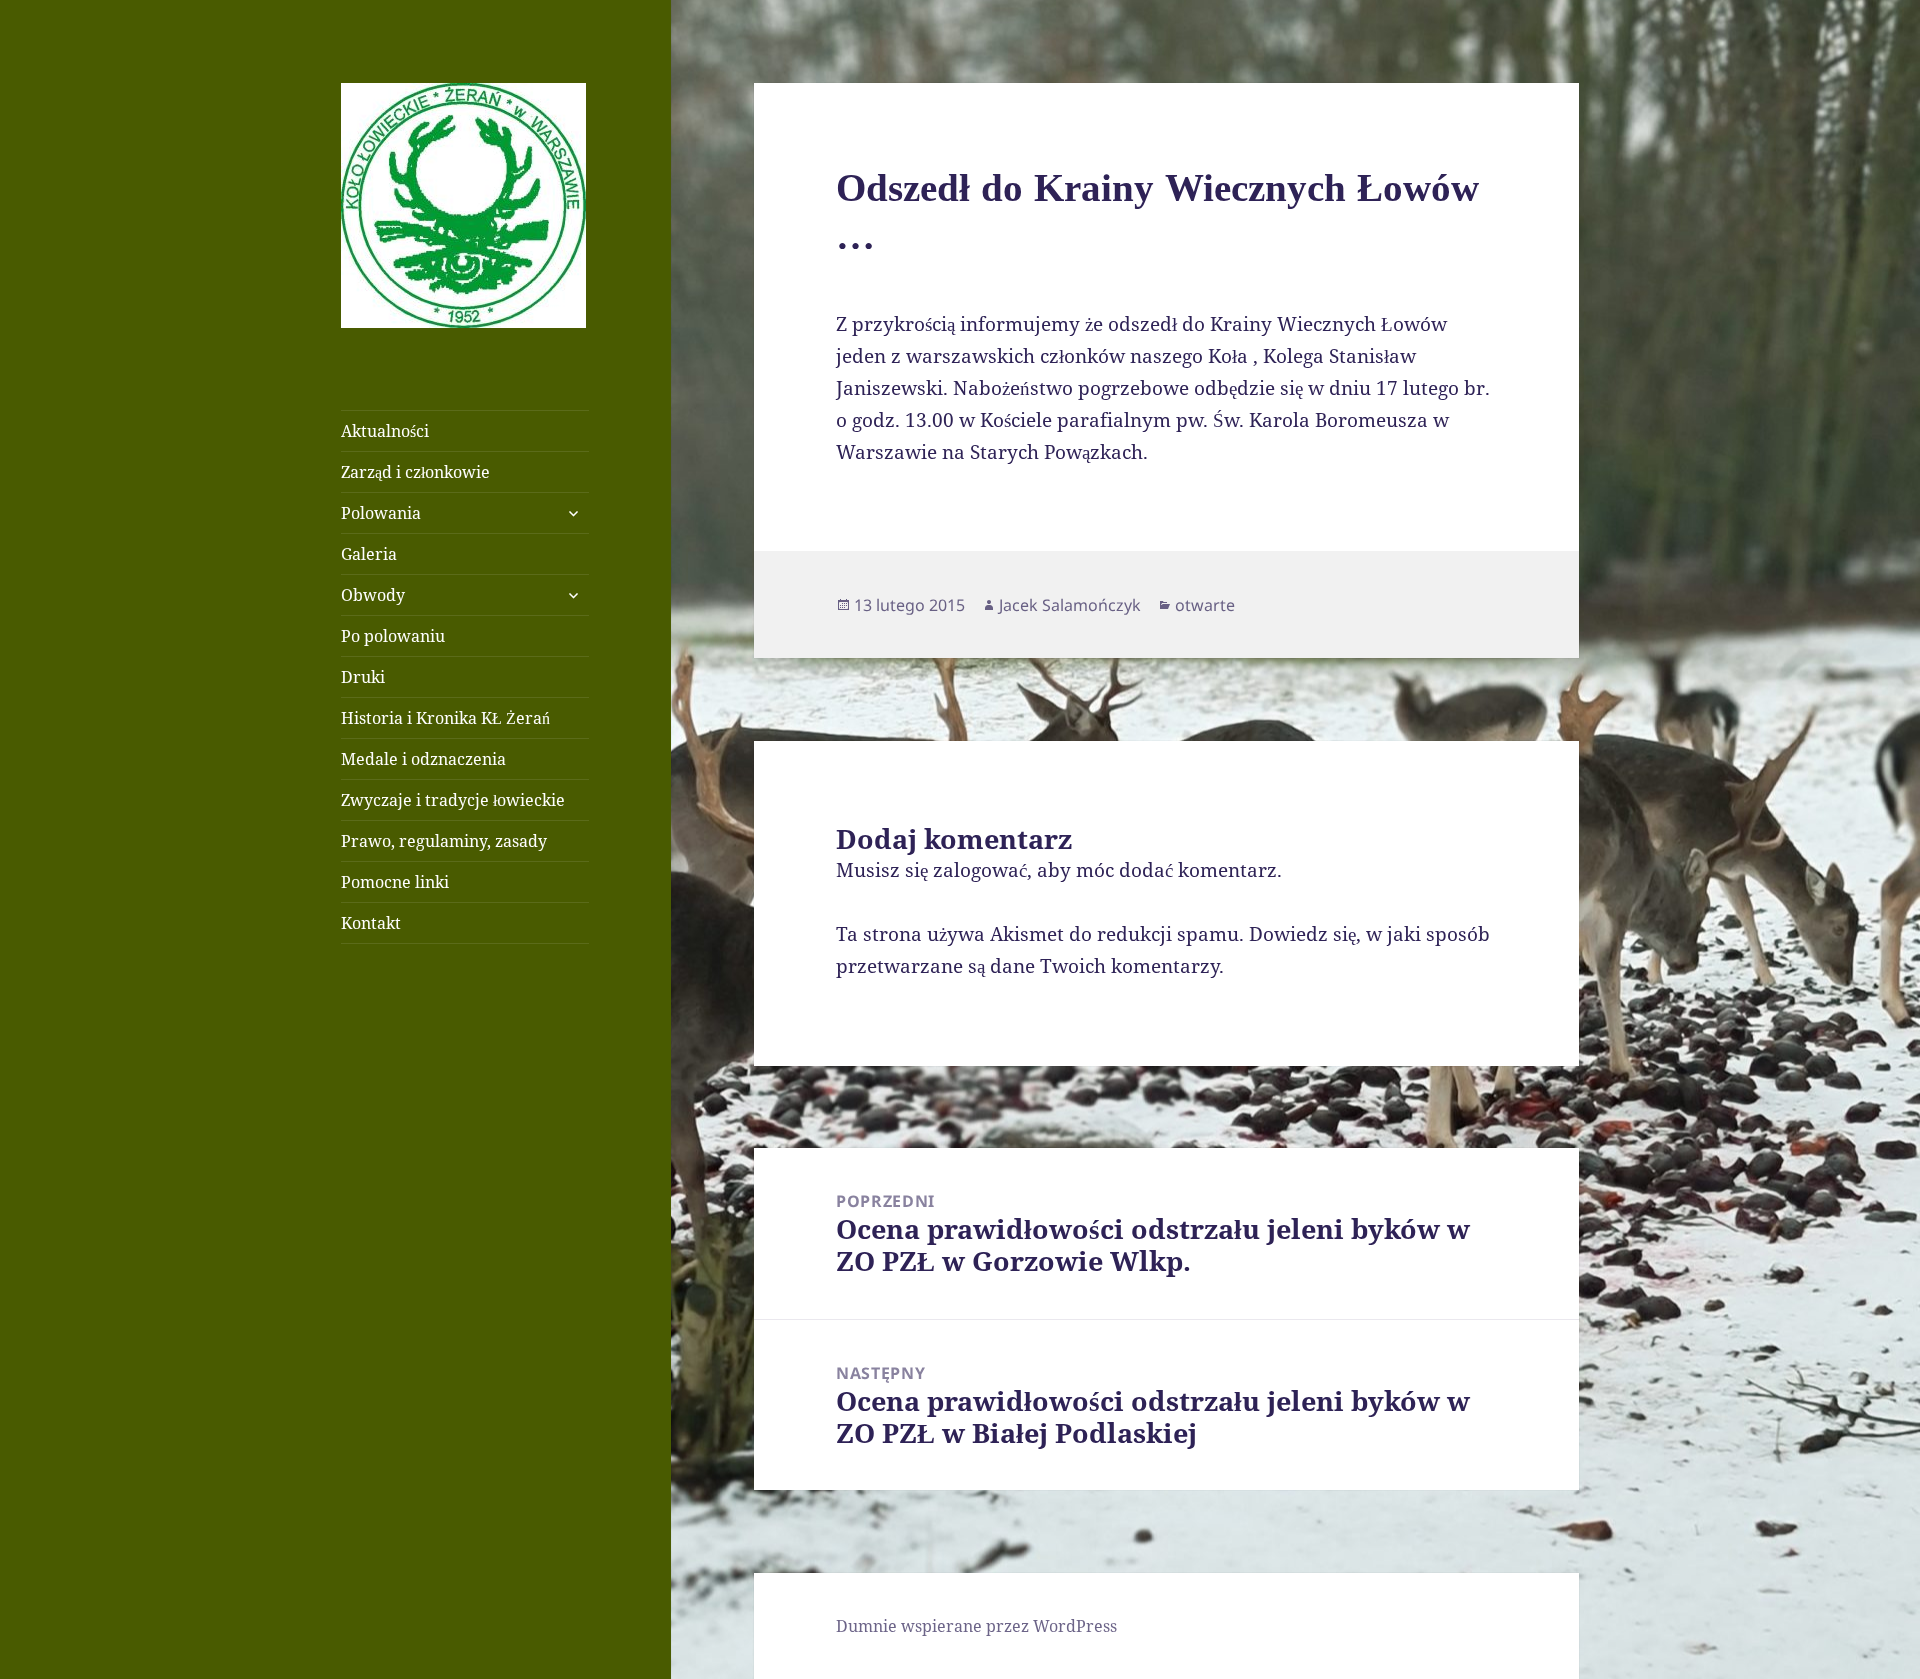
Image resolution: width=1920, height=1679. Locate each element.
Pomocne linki (395, 882)
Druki (363, 677)
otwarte (1205, 605)
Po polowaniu (393, 636)
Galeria (369, 554)
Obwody (373, 595)
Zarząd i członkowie (415, 472)
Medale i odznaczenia (423, 759)
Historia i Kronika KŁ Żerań (445, 718)
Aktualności (385, 431)
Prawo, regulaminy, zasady (444, 841)
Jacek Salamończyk (1070, 605)
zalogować (980, 870)
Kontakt (371, 923)
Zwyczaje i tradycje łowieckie (453, 800)
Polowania (381, 513)
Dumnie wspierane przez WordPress (976, 1626)
